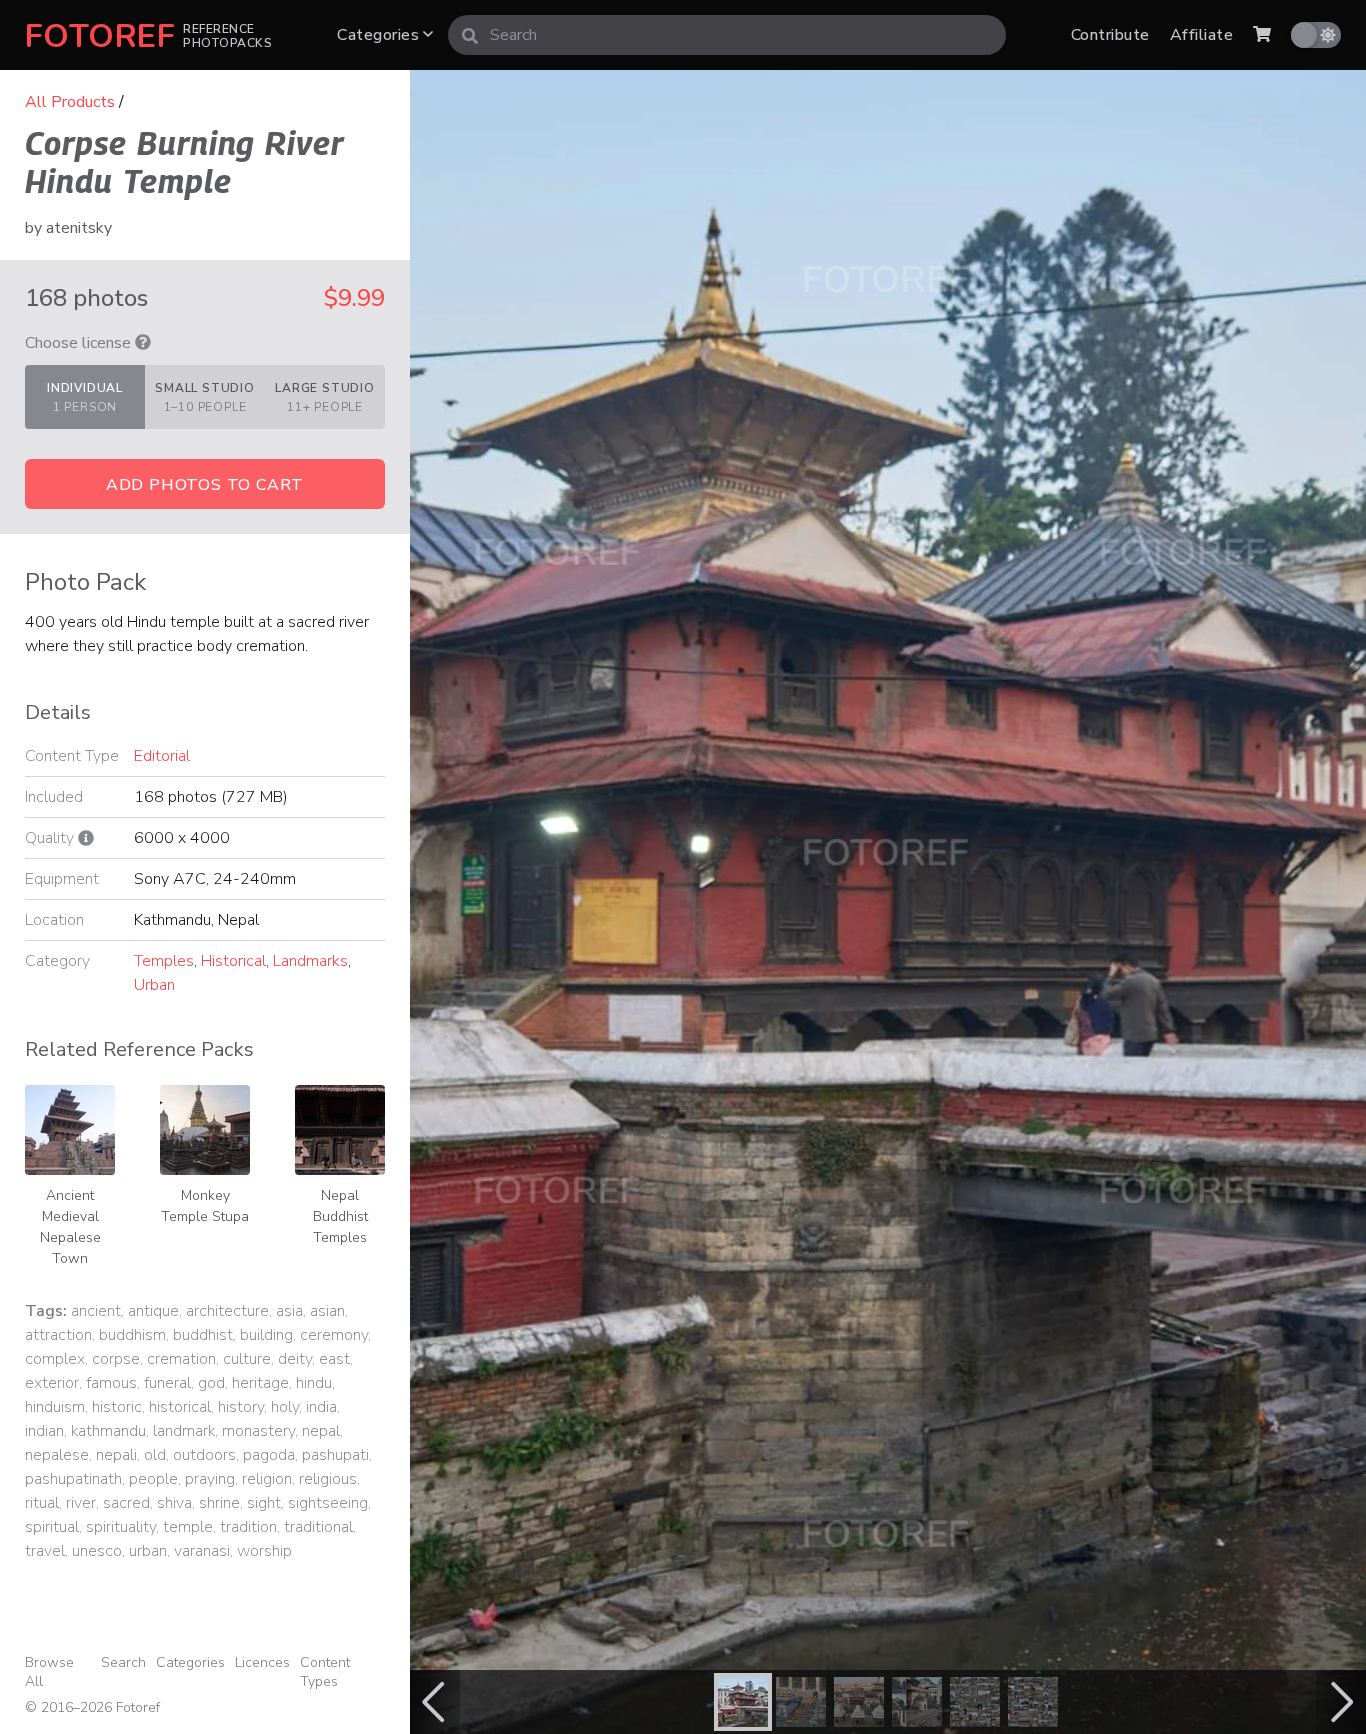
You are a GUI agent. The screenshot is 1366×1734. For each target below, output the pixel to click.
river (81, 1503)
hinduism (55, 1407)
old (155, 1455)
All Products (70, 102)
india (321, 1407)
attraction (58, 1335)
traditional (318, 1527)
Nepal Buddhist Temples (340, 1216)
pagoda (269, 1455)
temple (188, 1527)
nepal (321, 1431)
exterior (52, 1383)
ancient (96, 1311)
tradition (248, 1527)
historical (180, 1407)
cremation (181, 1359)
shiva (174, 1503)
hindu (314, 1383)
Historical (233, 961)
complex (55, 1359)
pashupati (335, 1455)
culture (247, 1359)
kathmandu (108, 1431)
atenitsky (79, 228)
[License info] (143, 343)
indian (44, 1431)
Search (123, 1662)
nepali (116, 1455)
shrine (219, 1503)
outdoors (204, 1455)
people (153, 1479)
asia (289, 1311)
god (211, 1383)
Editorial (162, 756)
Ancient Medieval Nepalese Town (70, 1227)
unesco (97, 1551)
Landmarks (310, 961)
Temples (164, 961)
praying (210, 1479)
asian (327, 1311)
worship (264, 1551)
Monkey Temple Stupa (205, 1206)
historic (117, 1407)
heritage (260, 1383)
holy (285, 1407)
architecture (227, 1311)
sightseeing (328, 1503)
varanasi (202, 1551)
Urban (154, 985)
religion (267, 1479)
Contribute (1110, 35)
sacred (126, 1503)
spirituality (121, 1527)
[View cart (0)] (1262, 35)
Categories (380, 35)
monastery (258, 1431)
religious (328, 1479)
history (241, 1407)
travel (45, 1551)
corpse (116, 1359)
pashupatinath (73, 1479)
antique (153, 1311)
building (266, 1335)
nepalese (57, 1455)
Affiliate (1201, 35)
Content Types (325, 1672)
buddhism (132, 1335)
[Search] (470, 35)
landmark (184, 1431)
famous (111, 1383)
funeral (167, 1383)
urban (148, 1551)
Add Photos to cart (205, 485)
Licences (262, 1662)
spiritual (52, 1527)
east (334, 1359)
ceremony (334, 1335)
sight (264, 1503)
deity (295, 1359)
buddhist (203, 1335)
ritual (42, 1503)
